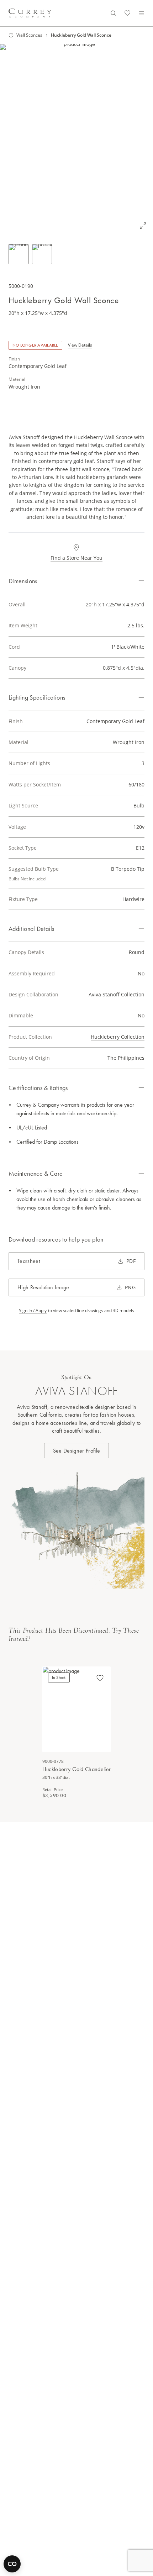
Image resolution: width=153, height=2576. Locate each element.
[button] (76, 140)
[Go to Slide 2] (42, 254)
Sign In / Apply (33, 1311)
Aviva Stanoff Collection (117, 994)
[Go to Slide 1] (19, 254)
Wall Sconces (29, 35)
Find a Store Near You (76, 558)
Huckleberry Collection (118, 1037)
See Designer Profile (76, 1451)
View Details (80, 345)
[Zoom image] (143, 226)
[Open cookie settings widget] (12, 2564)
